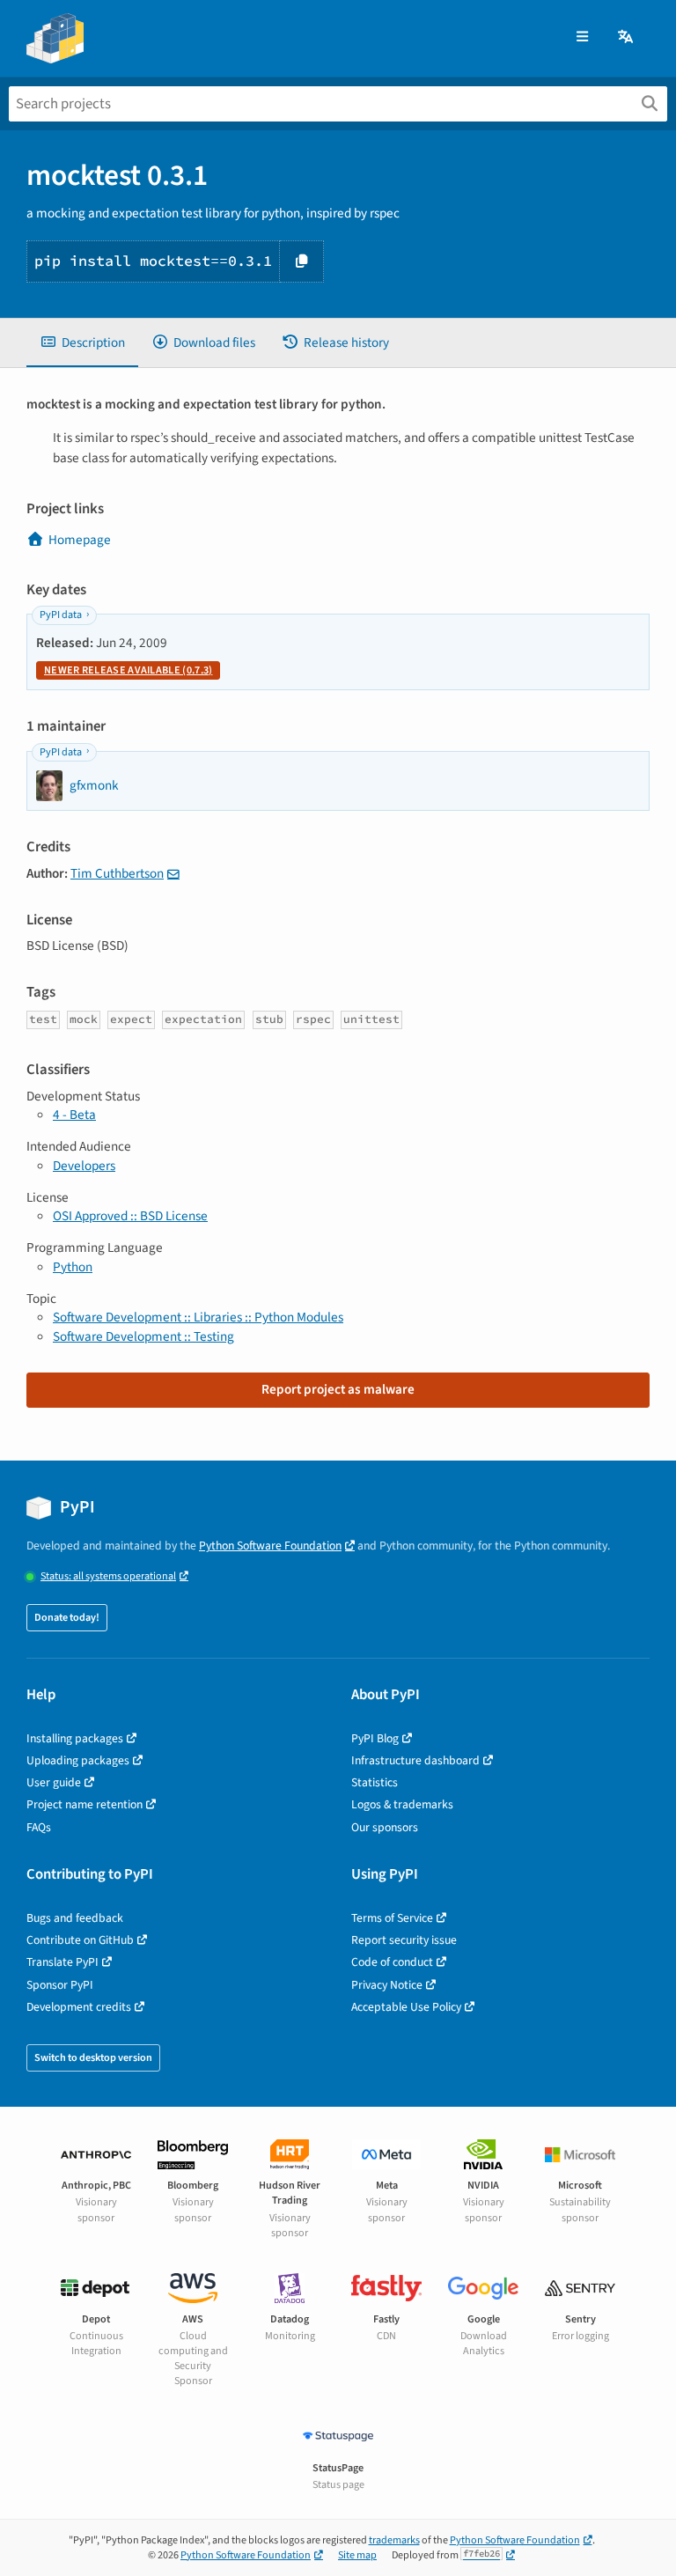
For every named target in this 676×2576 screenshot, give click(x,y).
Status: (108, 1576)
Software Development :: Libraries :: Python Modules (198, 1317)
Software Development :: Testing (143, 1336)
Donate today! (67, 1618)
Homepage (80, 540)
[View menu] (582, 37)
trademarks (394, 2540)
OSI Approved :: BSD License (130, 1216)
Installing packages (75, 1738)
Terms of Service (392, 1918)
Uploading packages (78, 1760)
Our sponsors (385, 1827)
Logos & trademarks (402, 1804)
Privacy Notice (387, 1985)
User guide (54, 1782)
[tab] (82, 343)
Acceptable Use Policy (406, 2007)
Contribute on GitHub (80, 1940)
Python (73, 1267)
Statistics (375, 1782)
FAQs (39, 1827)
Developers (84, 1166)
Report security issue (404, 1940)
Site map (357, 2555)
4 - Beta (74, 1115)
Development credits (79, 2007)
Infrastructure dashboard (415, 1760)
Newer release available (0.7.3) (128, 670)
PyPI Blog (375, 1738)
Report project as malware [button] (338, 1389)
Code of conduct (392, 1962)
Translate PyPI (62, 1962)
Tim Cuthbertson (117, 873)
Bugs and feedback (75, 1918)
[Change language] (627, 37)
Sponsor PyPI (60, 1985)
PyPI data (61, 615)
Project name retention (84, 1804)
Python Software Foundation (270, 1546)
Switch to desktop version (93, 2058)
